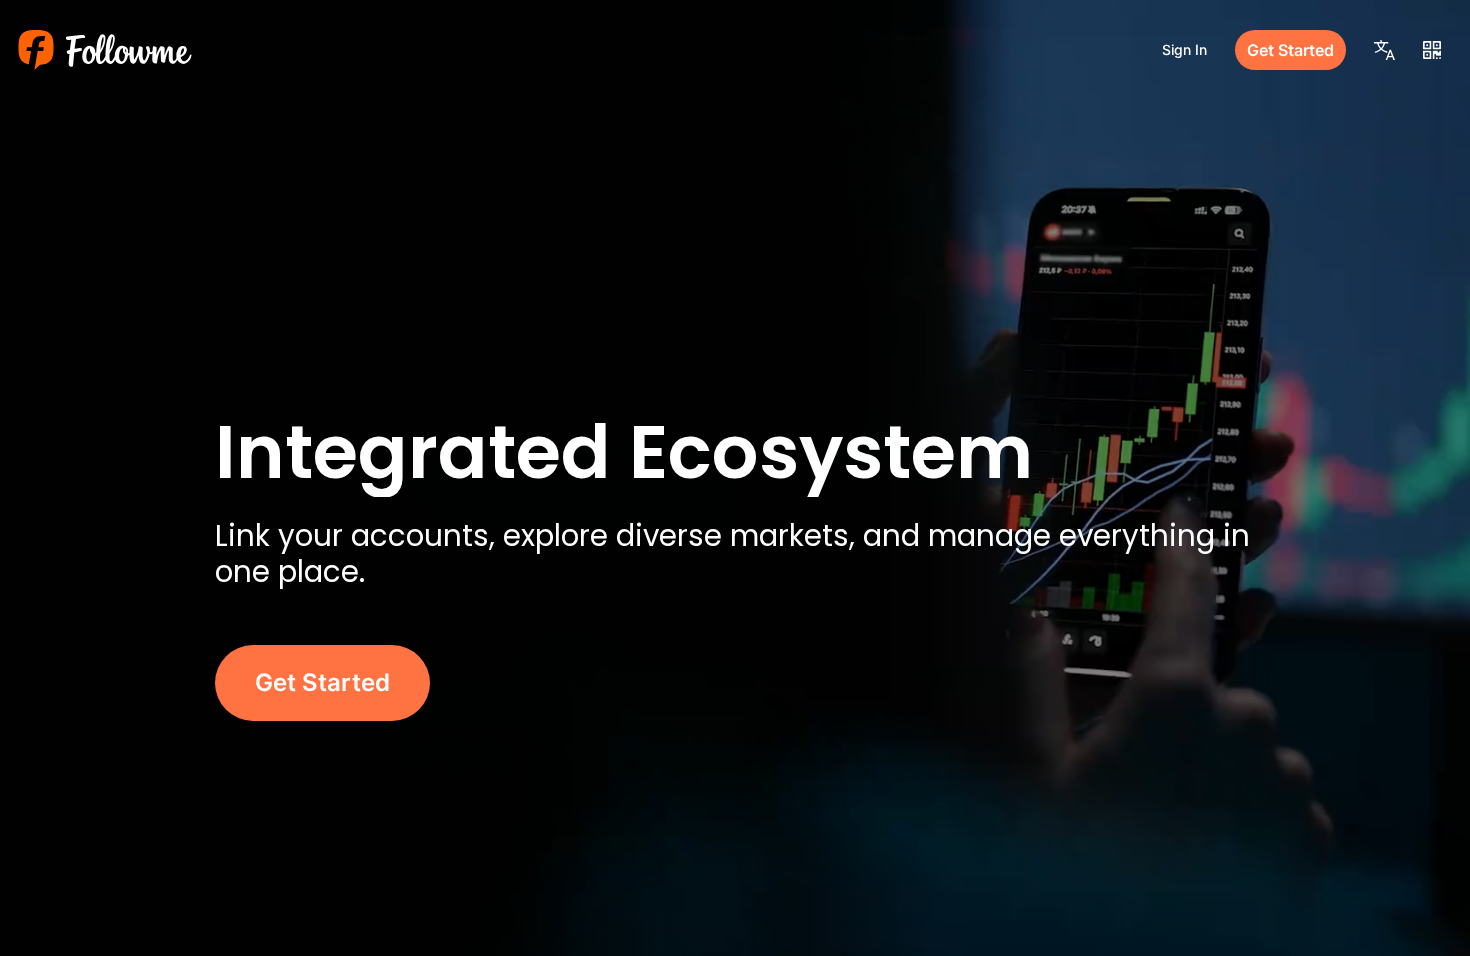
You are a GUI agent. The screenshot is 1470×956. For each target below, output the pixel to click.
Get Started (1290, 50)
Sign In (1184, 49)
